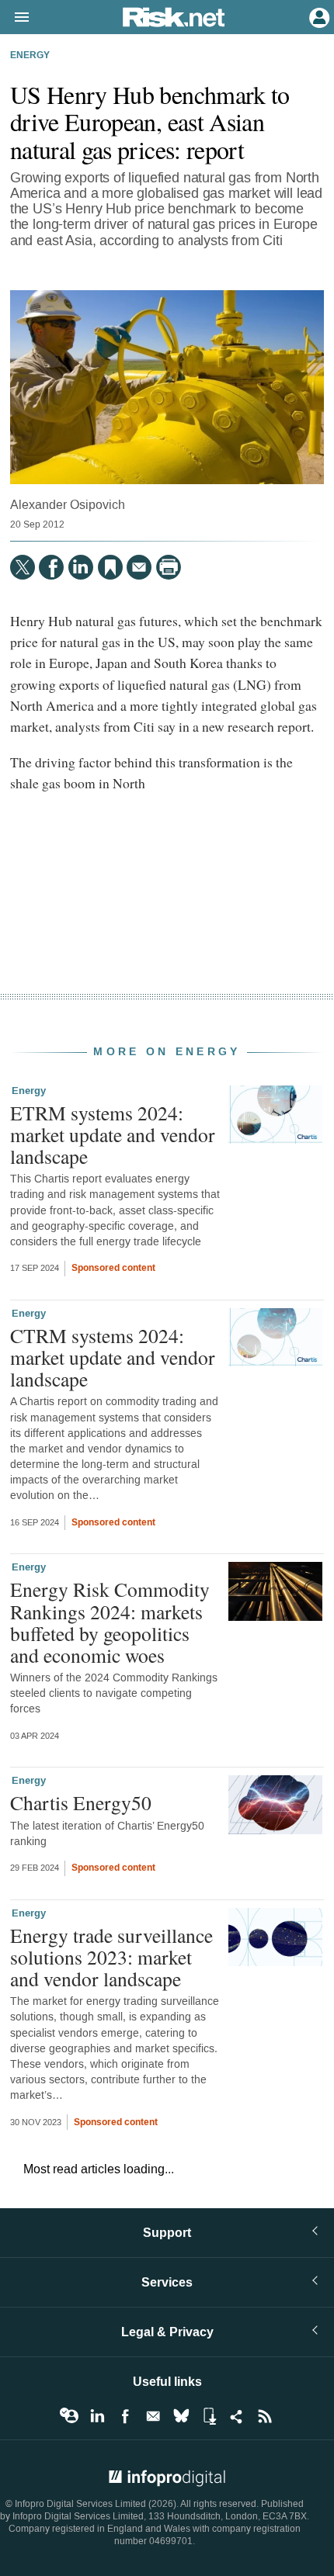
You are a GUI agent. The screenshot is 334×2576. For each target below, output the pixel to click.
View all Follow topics (69, 2416)
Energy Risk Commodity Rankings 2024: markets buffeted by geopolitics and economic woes (110, 1622)
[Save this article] (110, 567)
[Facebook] (51, 567)
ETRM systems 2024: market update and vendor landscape (113, 1134)
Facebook (125, 2416)
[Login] (318, 16)
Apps (209, 2416)
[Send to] (139, 567)
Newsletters (153, 2416)
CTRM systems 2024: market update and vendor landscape (113, 1357)
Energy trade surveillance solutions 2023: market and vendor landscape (111, 1957)
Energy (30, 56)
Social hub (237, 2416)
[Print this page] (169, 567)
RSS (265, 2416)
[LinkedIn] (81, 567)
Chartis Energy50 (81, 1802)
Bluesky (181, 2416)
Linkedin (97, 2416)
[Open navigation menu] (15, 18)
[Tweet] (23, 567)
